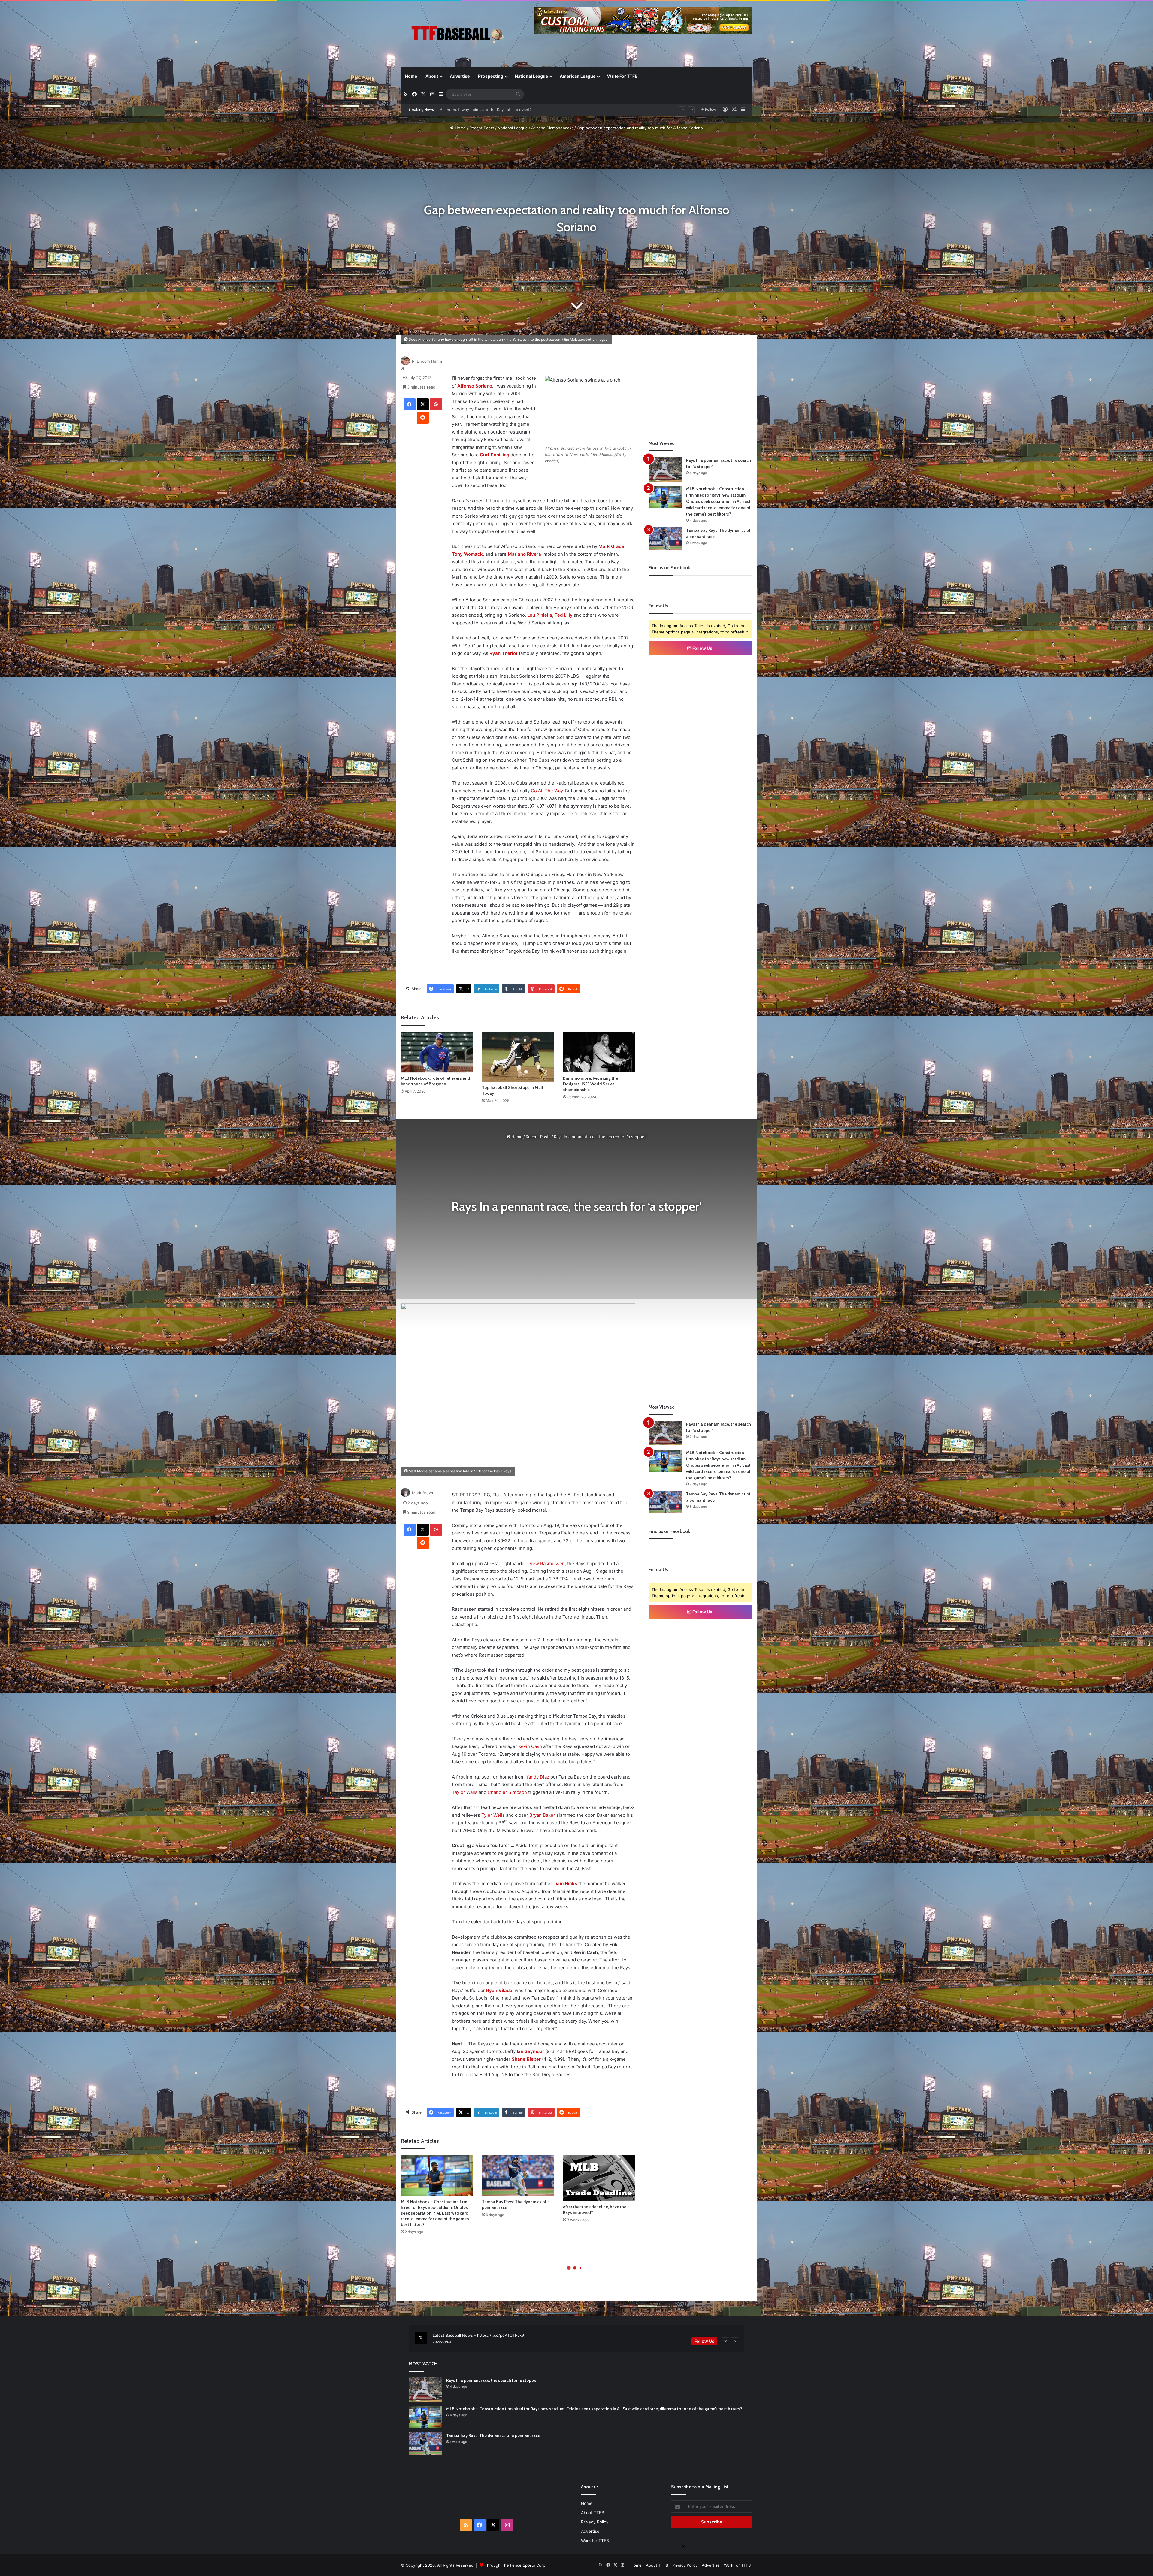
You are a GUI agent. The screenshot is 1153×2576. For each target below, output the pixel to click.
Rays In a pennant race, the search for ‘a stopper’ (486, 110)
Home (411, 76)
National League (531, 76)
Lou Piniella (540, 615)
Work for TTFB (595, 2541)
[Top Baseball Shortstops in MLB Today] (518, 1057)
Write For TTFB (622, 76)
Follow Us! (703, 648)
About (432, 76)
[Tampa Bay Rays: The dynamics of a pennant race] (665, 538)
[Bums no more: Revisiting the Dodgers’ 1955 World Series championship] (599, 1052)
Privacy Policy (595, 2522)
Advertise (460, 76)
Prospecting (491, 76)
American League (578, 76)
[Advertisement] (701, 382)
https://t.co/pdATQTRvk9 (501, 2335)
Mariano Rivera (524, 554)
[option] (576, 2339)
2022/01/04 (442, 2342)
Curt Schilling (495, 455)
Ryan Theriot (504, 653)
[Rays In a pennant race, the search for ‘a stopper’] (665, 469)
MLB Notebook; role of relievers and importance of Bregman (435, 1081)
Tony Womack (467, 554)
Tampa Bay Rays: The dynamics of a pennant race (493, 2435)
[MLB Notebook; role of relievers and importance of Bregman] (437, 1052)
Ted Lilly (564, 615)
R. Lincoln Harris (427, 361)
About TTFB (593, 2513)
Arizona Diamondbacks (552, 128)
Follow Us (704, 2341)
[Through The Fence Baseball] (456, 35)
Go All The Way (546, 791)
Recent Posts (482, 128)
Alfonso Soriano (475, 386)
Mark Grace (611, 546)
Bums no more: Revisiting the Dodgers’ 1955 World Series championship (590, 1084)
